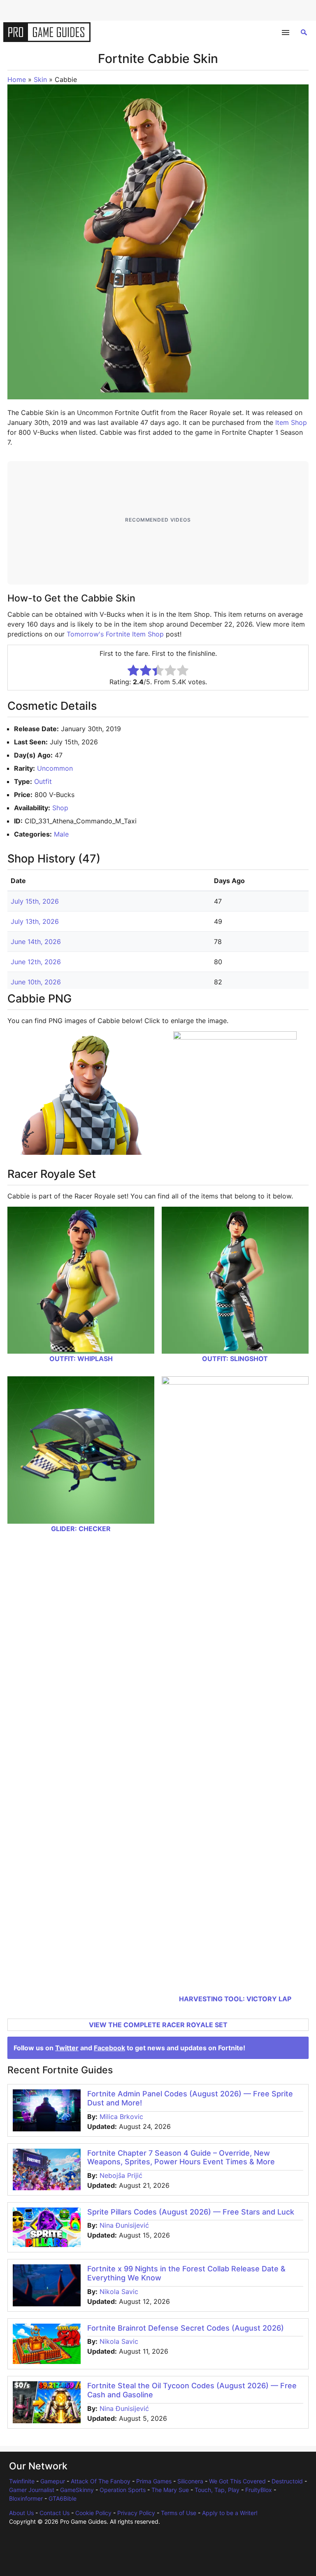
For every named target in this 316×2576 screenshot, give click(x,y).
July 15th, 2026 (35, 901)
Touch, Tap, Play (217, 2490)
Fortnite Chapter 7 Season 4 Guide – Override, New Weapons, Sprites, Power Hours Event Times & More (181, 2158)
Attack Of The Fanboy (101, 2481)
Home (17, 79)
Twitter (67, 2048)
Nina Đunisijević (124, 2225)
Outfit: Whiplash (81, 1359)
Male (61, 834)
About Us (21, 2513)
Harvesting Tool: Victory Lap (235, 1999)
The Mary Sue (170, 2490)
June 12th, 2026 (36, 962)
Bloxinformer (26, 2498)
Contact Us (55, 2513)
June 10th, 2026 (36, 982)
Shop (60, 808)
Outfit (43, 781)
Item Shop (291, 422)
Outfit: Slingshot (235, 1359)
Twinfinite (22, 2481)
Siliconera (190, 2481)
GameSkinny (77, 2490)
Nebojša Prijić (121, 2175)
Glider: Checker (81, 1529)
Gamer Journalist (32, 2490)
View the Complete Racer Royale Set (158, 2025)
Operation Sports (123, 2490)
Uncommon (55, 768)
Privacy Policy (136, 2513)
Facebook (109, 2048)
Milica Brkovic (121, 2117)
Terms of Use (179, 2513)
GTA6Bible (63, 2498)
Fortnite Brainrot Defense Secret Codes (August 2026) (186, 2328)
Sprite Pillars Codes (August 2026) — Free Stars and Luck (191, 2212)
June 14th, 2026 (36, 942)
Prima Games (154, 2481)
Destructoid (287, 2481)
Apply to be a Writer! (230, 2513)
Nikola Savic (119, 2292)
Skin (40, 79)
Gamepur (53, 2481)
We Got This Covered (237, 2481)
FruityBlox (259, 2490)
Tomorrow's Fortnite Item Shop (115, 634)
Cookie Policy (93, 2513)
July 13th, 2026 (35, 921)
